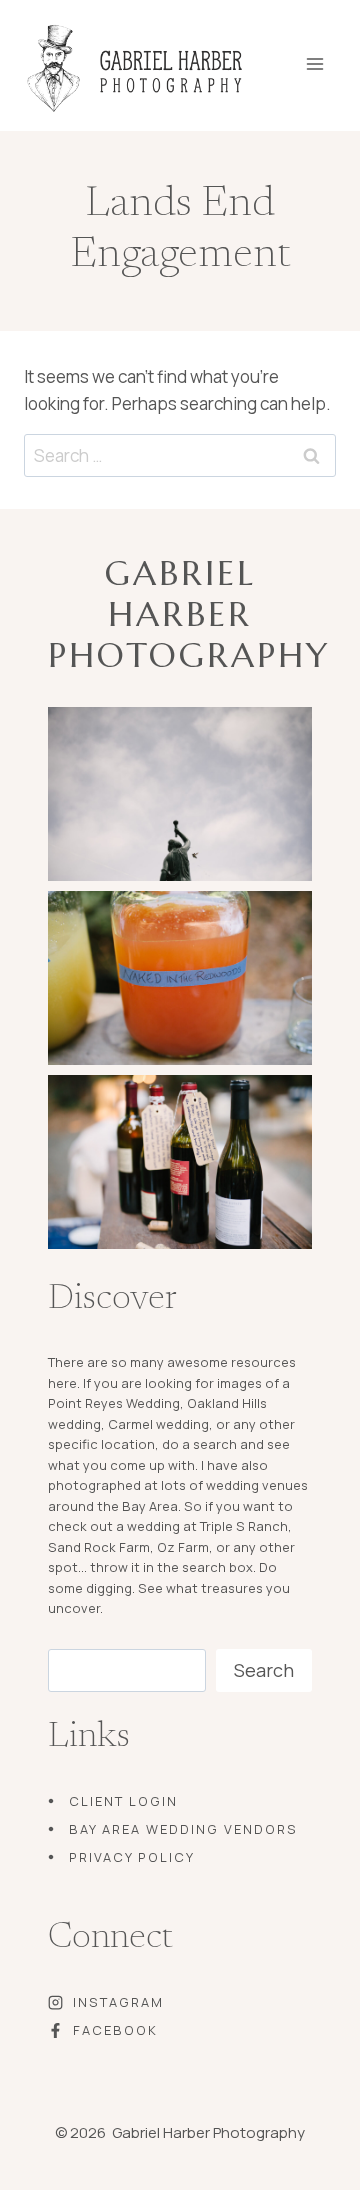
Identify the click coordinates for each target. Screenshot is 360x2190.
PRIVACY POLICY (132, 1857)
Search (264, 1670)
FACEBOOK (115, 2030)
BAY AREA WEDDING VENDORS (183, 1829)
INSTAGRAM (118, 2002)
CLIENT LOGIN (123, 1801)
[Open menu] (328, 57)
